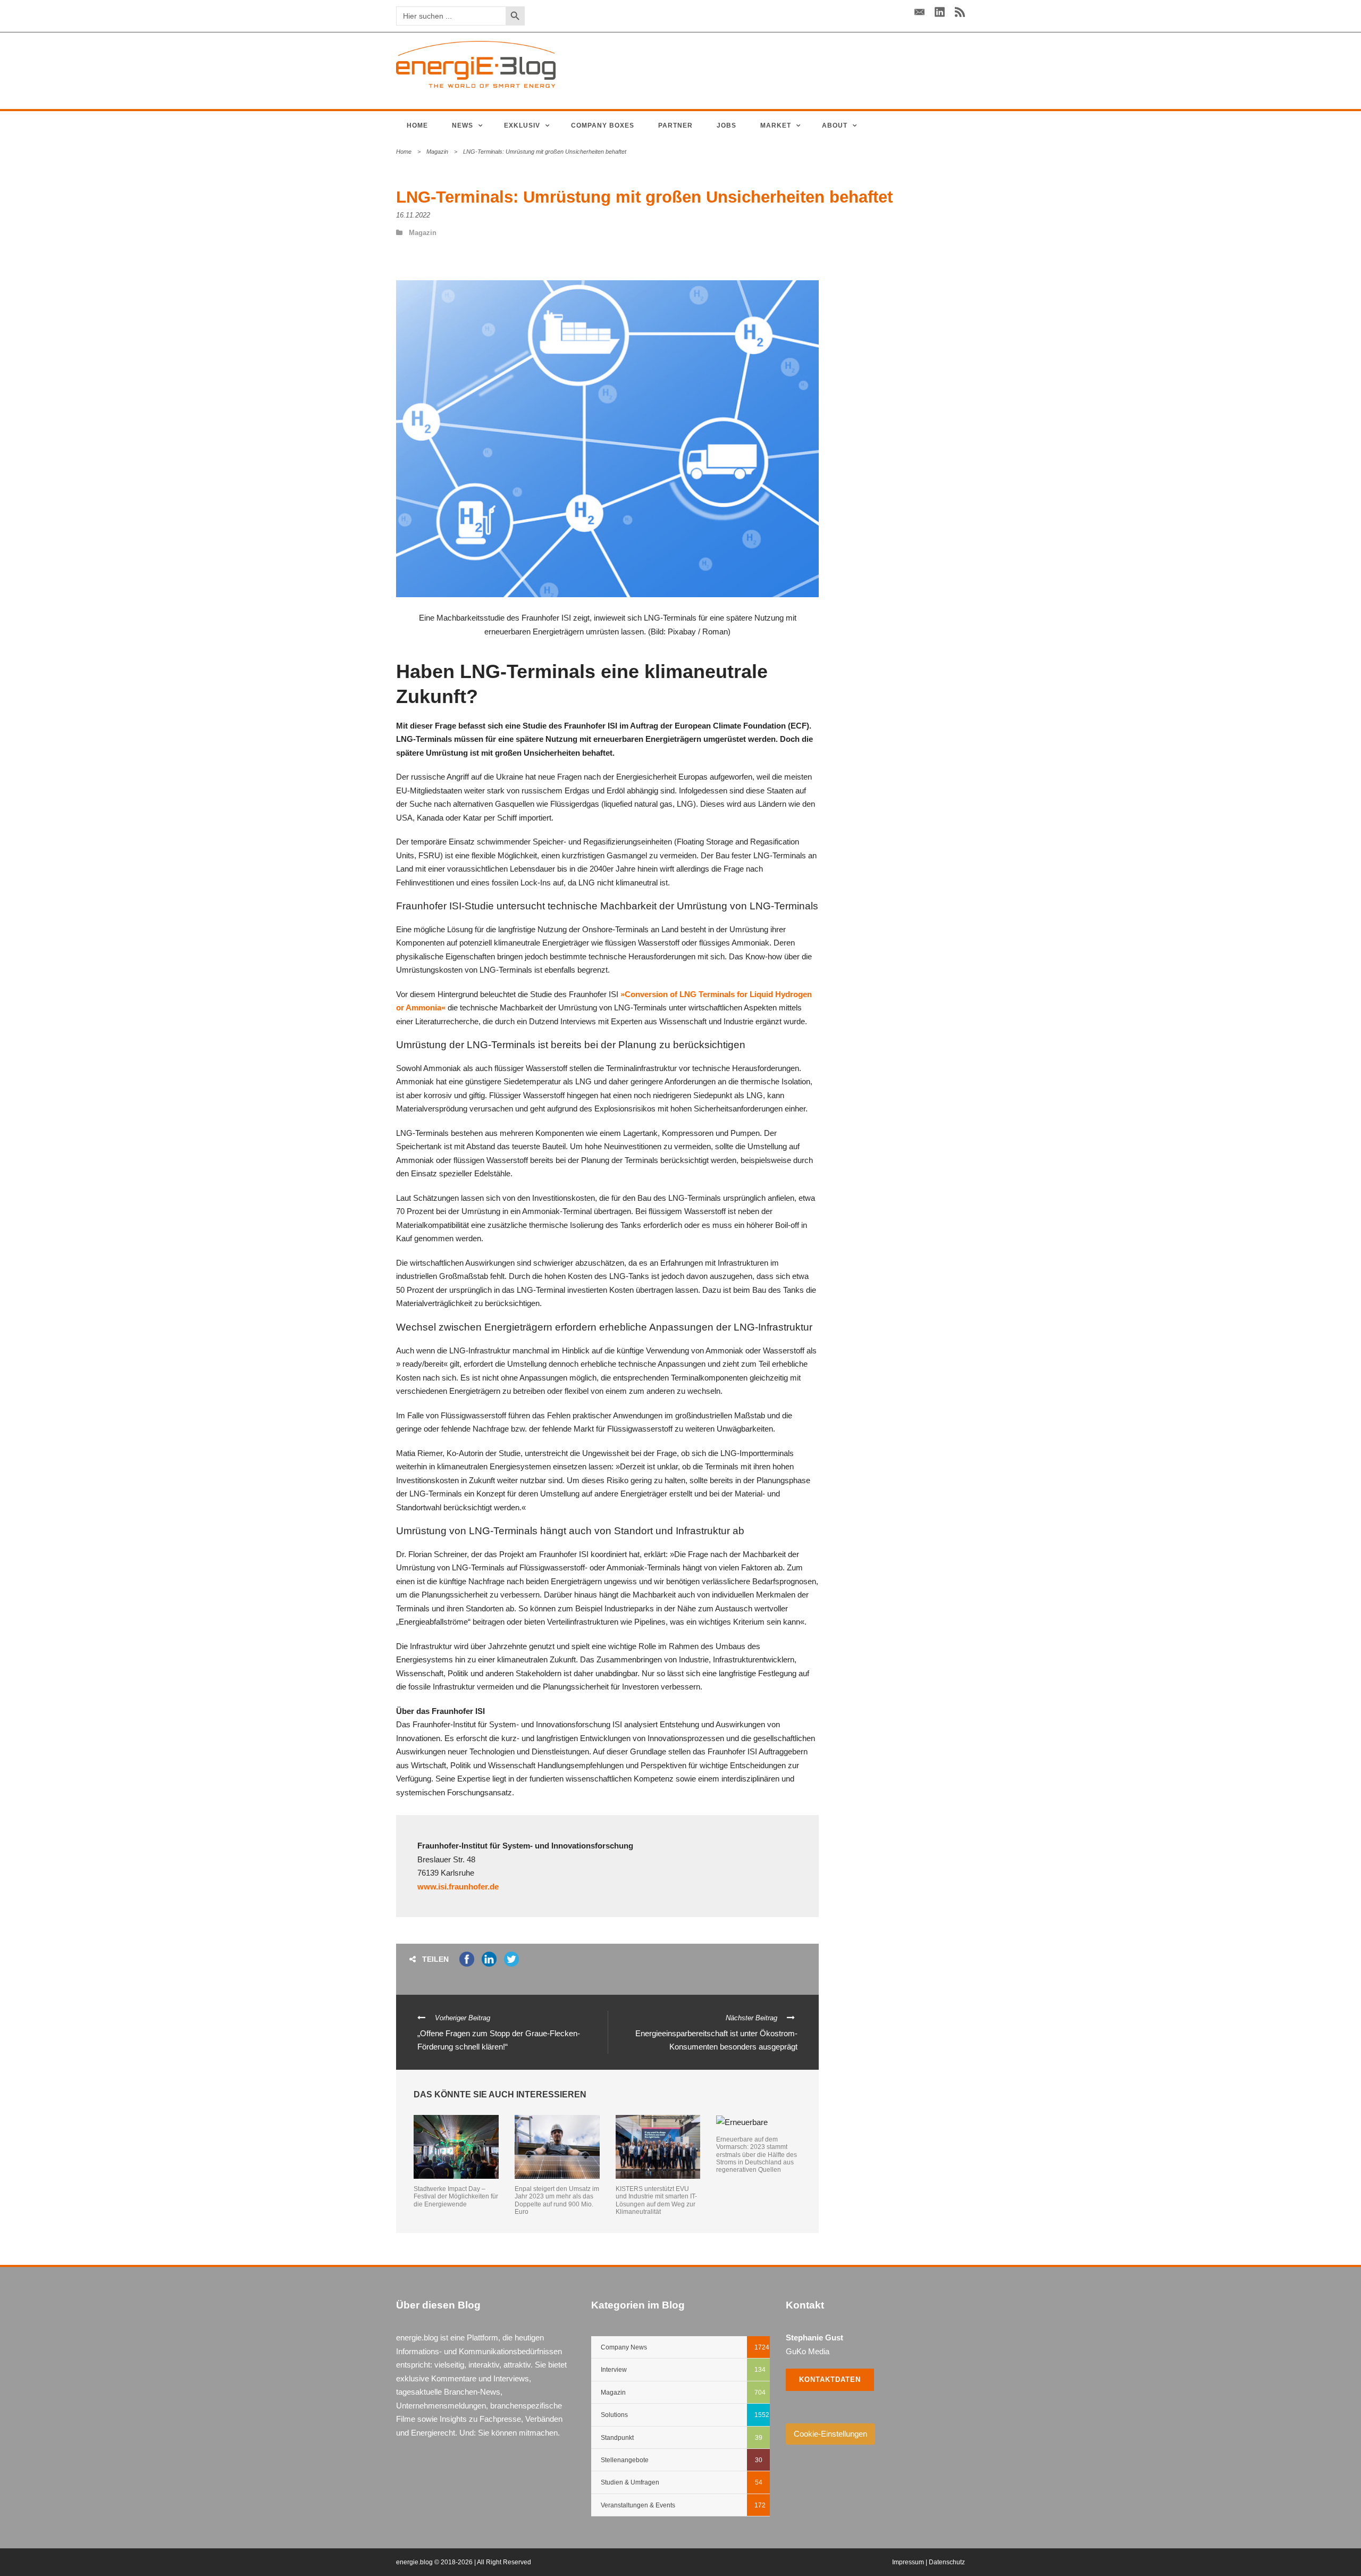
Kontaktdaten (830, 2380)
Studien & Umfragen (630, 2482)
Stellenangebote (625, 2460)
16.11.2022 (413, 215)
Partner (675, 126)
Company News (624, 2347)
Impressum (908, 2562)
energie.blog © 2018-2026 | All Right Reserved (464, 2562)
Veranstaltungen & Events (638, 2505)
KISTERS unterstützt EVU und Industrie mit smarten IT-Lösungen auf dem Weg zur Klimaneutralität (656, 2200)
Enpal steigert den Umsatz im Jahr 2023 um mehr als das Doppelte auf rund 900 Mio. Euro (557, 2200)
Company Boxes (603, 126)
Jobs (726, 126)
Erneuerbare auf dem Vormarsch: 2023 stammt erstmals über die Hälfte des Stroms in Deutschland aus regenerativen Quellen (757, 2155)
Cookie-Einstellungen (830, 2434)
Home (417, 126)
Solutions (614, 2415)
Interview (614, 2370)
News (463, 126)
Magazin (437, 152)
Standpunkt (617, 2438)
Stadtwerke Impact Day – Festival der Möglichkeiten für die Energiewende (456, 2197)
